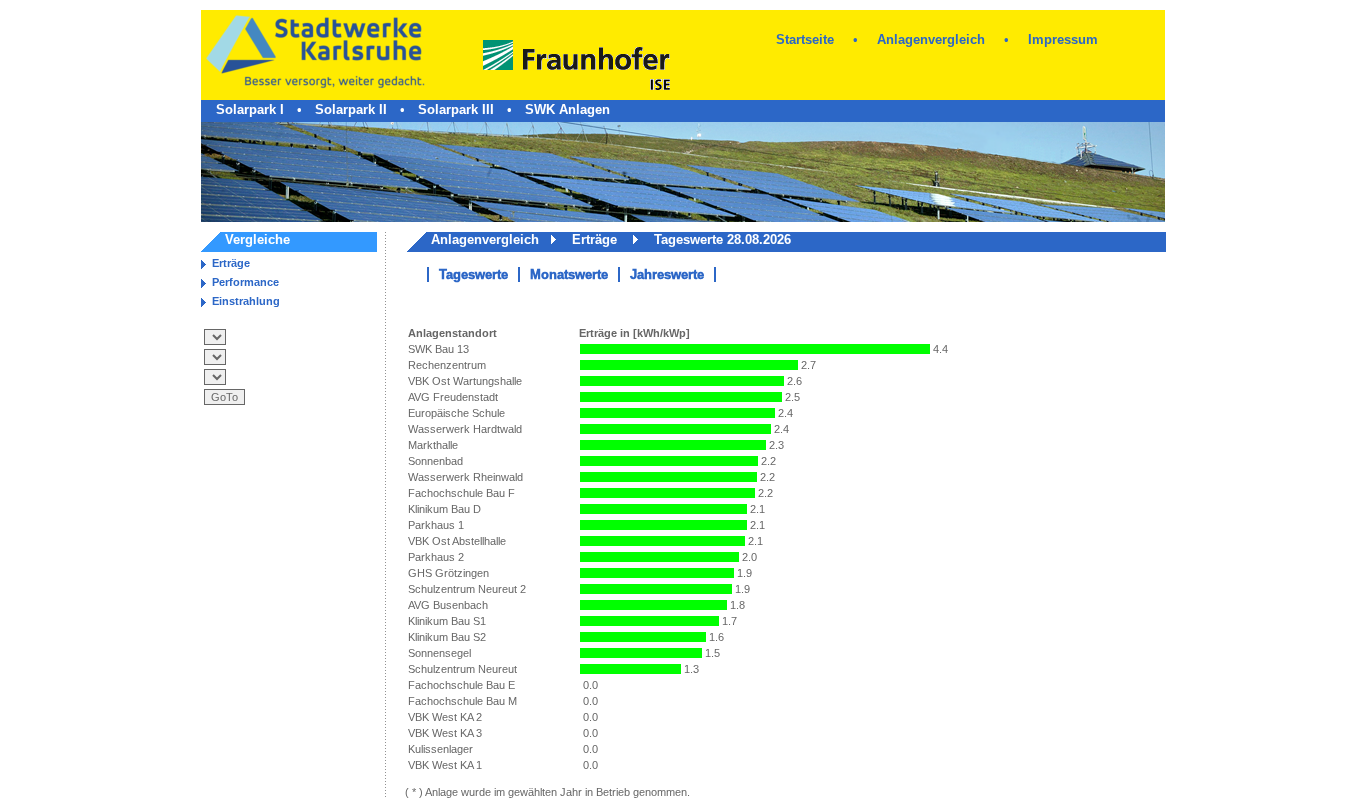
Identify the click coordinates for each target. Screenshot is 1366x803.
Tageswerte (473, 274)
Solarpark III (456, 109)
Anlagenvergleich (931, 39)
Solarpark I (250, 109)
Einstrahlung (246, 301)
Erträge (231, 263)
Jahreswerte (667, 274)
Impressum (1063, 39)
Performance (245, 282)
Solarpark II (351, 109)
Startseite (805, 39)
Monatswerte (569, 274)
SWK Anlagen (567, 109)
